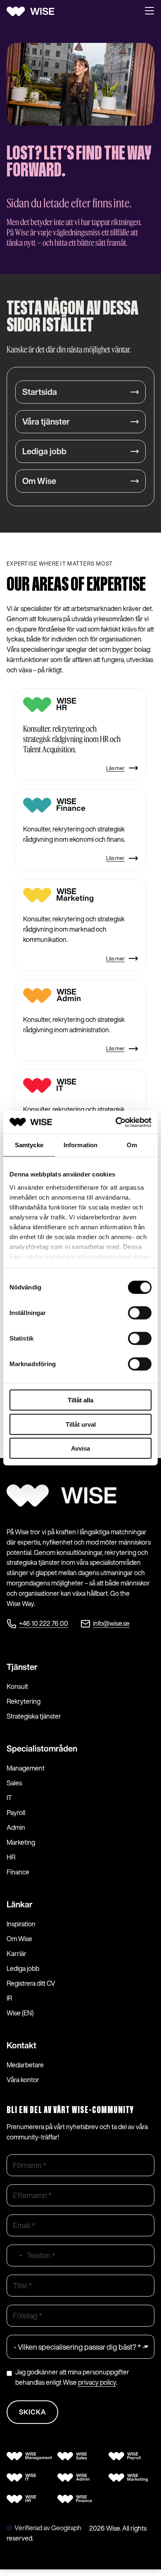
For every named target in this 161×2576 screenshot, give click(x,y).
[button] (149, 12)
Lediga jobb (44, 451)
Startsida (40, 392)
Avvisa (80, 1448)
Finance (18, 1872)
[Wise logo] (33, 12)
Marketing (21, 1842)
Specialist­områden (42, 1748)
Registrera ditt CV (31, 1983)
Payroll (16, 1813)
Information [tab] (80, 1145)
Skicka (32, 2412)
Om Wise (39, 481)
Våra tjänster (46, 422)
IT (9, 1798)
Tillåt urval (81, 1424)
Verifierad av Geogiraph (48, 2528)
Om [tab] (132, 1145)
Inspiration (21, 1924)
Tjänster (22, 1667)
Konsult (17, 1686)
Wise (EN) (20, 2013)
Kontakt (21, 2045)
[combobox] (16, 2255)
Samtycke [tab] (29, 1145)
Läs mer (115, 768)
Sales (14, 1783)
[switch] (140, 1313)
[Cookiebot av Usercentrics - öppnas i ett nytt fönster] (116, 1122)
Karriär (17, 1954)
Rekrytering (24, 1701)
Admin (16, 1827)
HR (11, 1857)
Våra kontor (23, 2080)
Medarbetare (25, 2065)
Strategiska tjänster (34, 1716)
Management (26, 1768)
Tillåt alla (80, 1400)
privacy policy (97, 2382)
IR (9, 1998)
